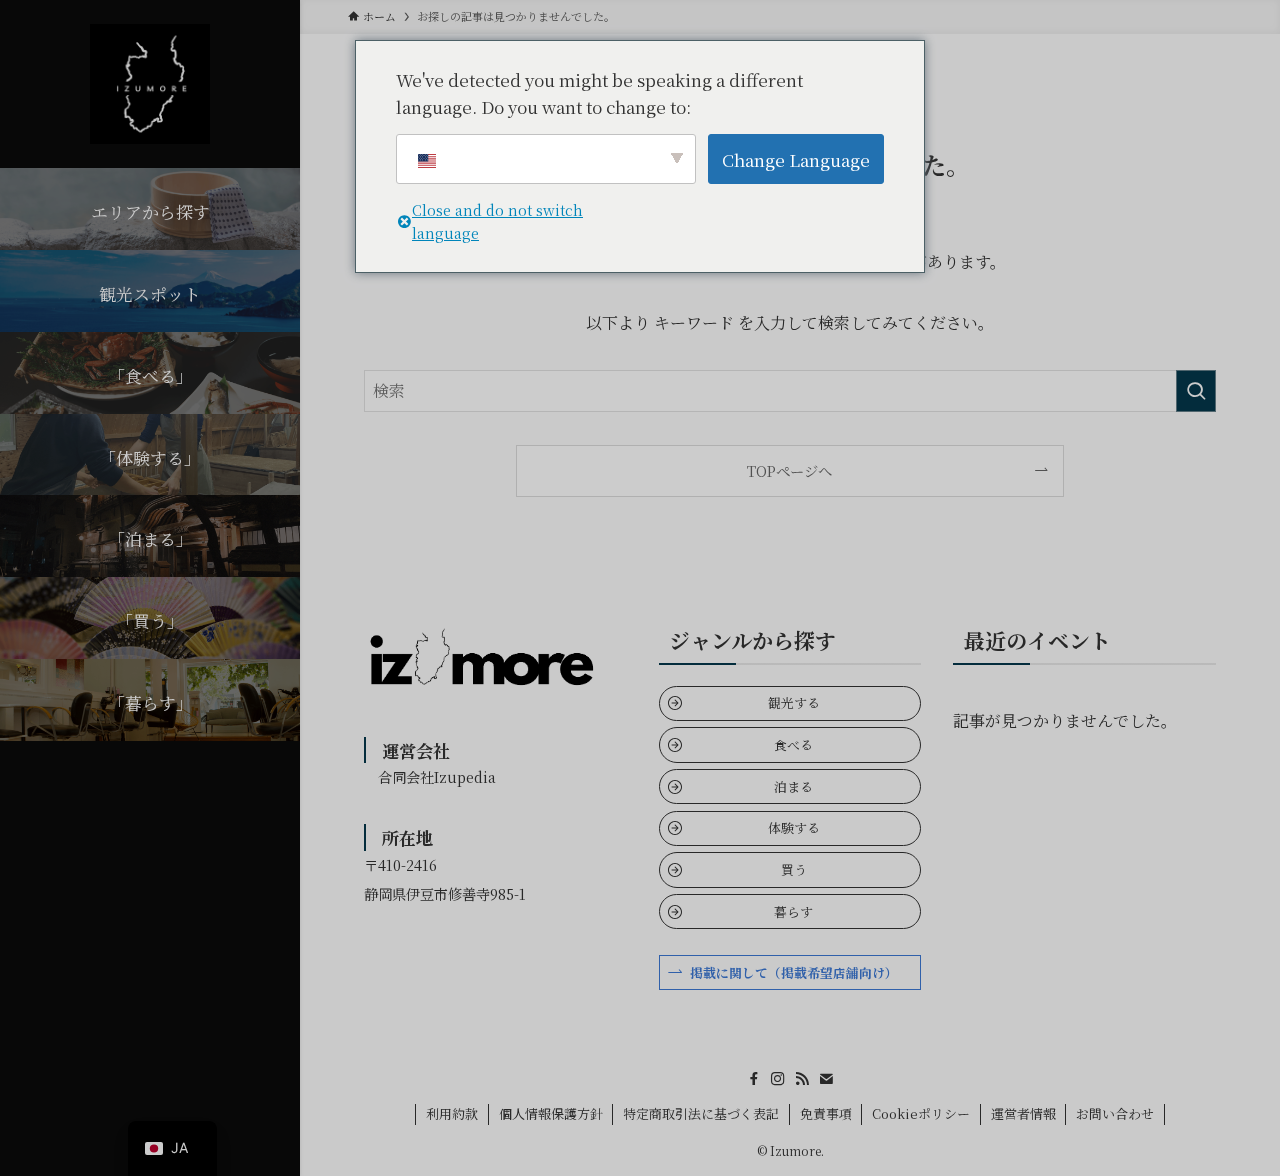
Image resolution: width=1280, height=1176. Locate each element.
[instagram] (778, 1079)
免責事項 (826, 1113)
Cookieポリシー (921, 1113)
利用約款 (452, 1113)
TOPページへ (789, 470)
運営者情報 (1023, 1113)
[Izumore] (150, 84)
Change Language (796, 159)
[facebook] (754, 1079)
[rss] (802, 1079)
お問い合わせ (1115, 1113)
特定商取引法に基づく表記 (701, 1113)
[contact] (826, 1079)
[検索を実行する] (1196, 391)
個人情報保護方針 (551, 1113)
